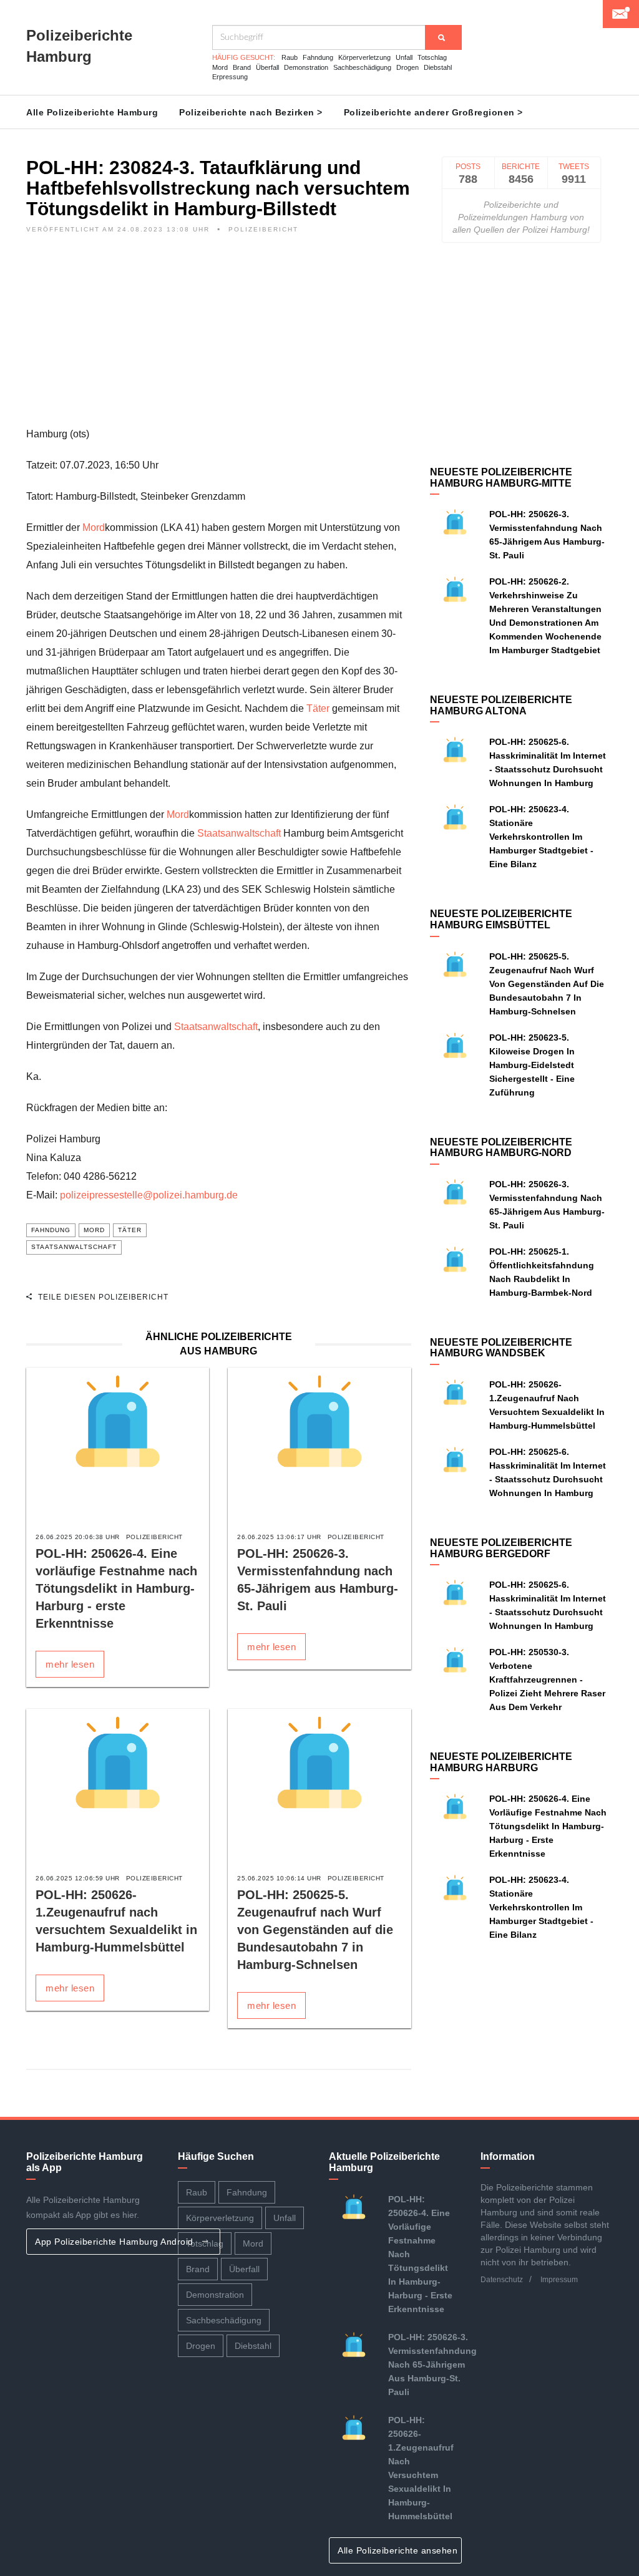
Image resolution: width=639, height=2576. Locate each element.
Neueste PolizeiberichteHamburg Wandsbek (501, 1348)
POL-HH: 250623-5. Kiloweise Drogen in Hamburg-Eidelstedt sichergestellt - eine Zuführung (532, 1065)
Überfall (267, 67)
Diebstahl (438, 67)
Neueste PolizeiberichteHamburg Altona (501, 705)
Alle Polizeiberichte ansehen (399, 2550)
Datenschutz (502, 2280)
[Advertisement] (219, 338)
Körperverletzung (364, 57)
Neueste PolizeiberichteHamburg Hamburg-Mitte (501, 478)
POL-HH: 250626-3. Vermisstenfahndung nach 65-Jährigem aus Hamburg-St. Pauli (432, 2365)
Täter (318, 708)
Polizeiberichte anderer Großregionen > (433, 112)
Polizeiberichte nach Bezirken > (251, 112)
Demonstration (306, 67)
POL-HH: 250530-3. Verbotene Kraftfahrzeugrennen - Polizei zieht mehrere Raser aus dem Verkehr (547, 1679)
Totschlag (432, 57)
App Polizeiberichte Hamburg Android (115, 2242)
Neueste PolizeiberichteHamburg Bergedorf (501, 1548)
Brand (242, 67)
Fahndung (318, 57)
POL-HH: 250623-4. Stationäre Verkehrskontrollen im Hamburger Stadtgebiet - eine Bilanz (541, 837)
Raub (290, 57)
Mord (220, 67)
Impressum (559, 2280)
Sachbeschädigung (362, 67)
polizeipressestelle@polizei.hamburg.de (149, 1195)
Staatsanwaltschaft (239, 833)
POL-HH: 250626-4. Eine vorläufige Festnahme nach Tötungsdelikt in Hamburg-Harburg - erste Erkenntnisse (116, 1588)
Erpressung (230, 77)
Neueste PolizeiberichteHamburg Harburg (501, 1762)
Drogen (407, 67)
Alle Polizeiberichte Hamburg (92, 112)
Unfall (404, 57)
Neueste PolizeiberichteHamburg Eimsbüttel (501, 919)
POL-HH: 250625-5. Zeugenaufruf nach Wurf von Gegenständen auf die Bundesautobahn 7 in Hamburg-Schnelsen (315, 1930)
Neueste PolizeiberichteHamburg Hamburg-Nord (501, 1148)
